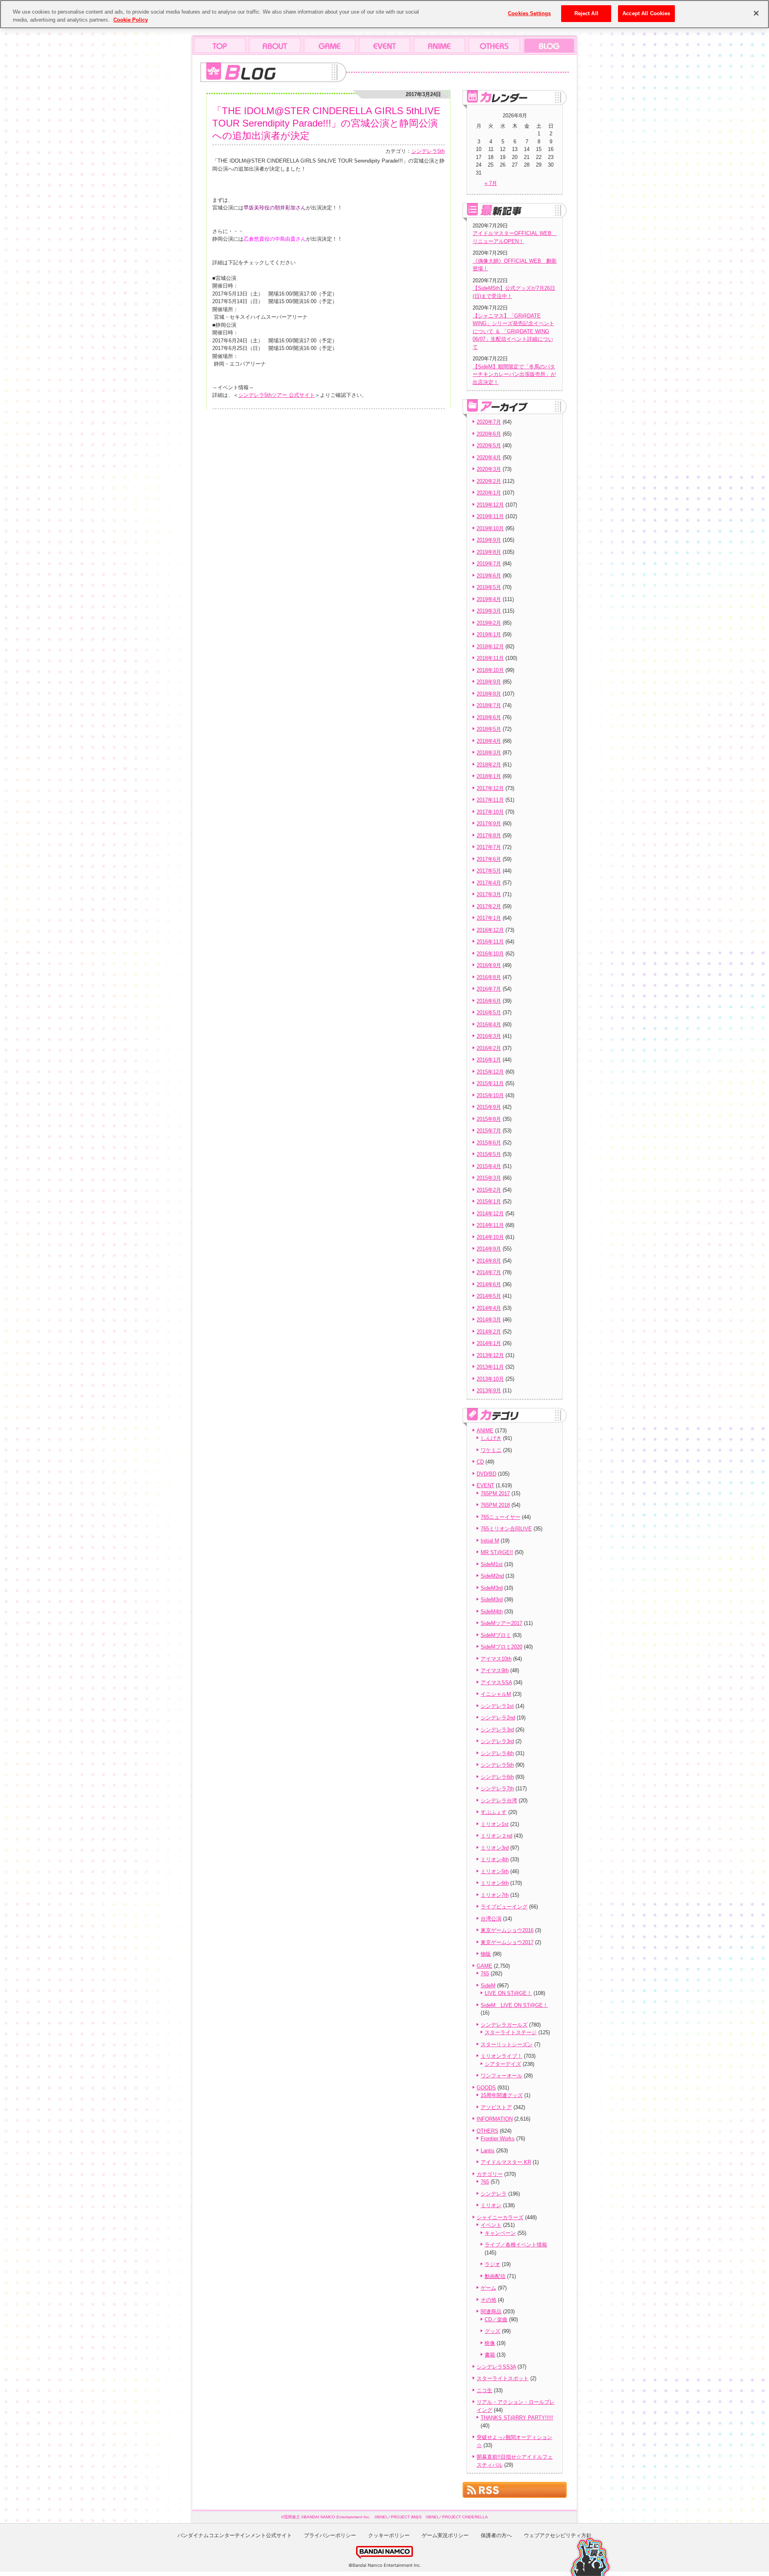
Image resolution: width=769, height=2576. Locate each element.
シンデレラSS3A (496, 2367)
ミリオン (491, 2205)
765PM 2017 (495, 1493)
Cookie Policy (131, 20)
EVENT (485, 1485)
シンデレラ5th (428, 151)
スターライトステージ (511, 2032)
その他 (488, 2300)
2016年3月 (489, 1036)
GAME (484, 1966)
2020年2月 (489, 481)
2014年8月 (489, 1261)
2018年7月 (489, 705)
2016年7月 (489, 989)
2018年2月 (489, 765)
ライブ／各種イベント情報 (516, 2245)
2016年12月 (490, 930)
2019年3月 (489, 611)
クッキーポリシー (389, 2535)
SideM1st (492, 1564)
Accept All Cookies (646, 13)
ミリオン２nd (496, 1836)
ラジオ (492, 2264)
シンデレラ (494, 2194)
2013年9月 (489, 1391)
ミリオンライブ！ (501, 2056)
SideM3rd (492, 1588)
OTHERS (487, 2131)
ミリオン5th (495, 1871)
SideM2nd (492, 1576)
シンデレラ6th (497, 1777)
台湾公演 (491, 1919)
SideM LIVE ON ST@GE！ (514, 2005)
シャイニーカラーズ (500, 2217)
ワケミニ (491, 1450)
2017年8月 (489, 836)
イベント (491, 2225)
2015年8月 (489, 1119)
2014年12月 (490, 1214)
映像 (490, 2343)
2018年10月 (490, 670)
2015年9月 (489, 1107)
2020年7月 (489, 422)
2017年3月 (489, 894)
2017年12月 (490, 788)
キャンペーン (500, 2233)
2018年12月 (490, 647)
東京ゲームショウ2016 (507, 1930)
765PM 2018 (495, 1505)
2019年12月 (490, 505)
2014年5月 (489, 1296)
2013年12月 (490, 1355)
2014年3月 (489, 1320)
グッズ (492, 2331)
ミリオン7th (495, 1895)
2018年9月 (489, 682)
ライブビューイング (504, 1907)
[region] (384, 14)
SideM (488, 1986)
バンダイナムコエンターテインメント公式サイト (235, 2535)
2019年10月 (490, 528)
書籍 (490, 2355)
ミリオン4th (495, 1859)
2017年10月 (490, 812)
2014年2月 (489, 1332)
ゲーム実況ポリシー (445, 2535)
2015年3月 (489, 1178)
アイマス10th (496, 1659)
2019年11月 (490, 516)
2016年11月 (490, 942)
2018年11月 (490, 658)
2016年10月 (490, 954)
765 (485, 1974)
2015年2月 (489, 1190)
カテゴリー (490, 2174)
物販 (486, 1954)
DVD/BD (486, 1474)
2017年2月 (489, 906)
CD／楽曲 (496, 2320)
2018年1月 (489, 776)
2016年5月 (489, 1013)
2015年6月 (489, 1143)
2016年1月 (489, 1060)
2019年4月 (489, 599)
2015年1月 (489, 1202)
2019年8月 (489, 552)
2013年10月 (490, 1379)
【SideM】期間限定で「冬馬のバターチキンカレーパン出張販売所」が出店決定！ (514, 374)
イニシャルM (496, 1694)
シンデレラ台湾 (499, 1801)
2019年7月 (489, 564)
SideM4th (492, 1612)
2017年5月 (489, 871)
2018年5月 (489, 729)
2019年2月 (489, 623)
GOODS (486, 2088)
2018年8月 (489, 694)
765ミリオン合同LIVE (506, 1529)
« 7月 (491, 183)
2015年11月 (490, 1083)
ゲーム (488, 2288)
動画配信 (495, 2276)
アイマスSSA (496, 1682)
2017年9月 (489, 823)
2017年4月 (489, 883)
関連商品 (491, 2312)
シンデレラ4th (497, 1753)
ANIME (485, 1431)
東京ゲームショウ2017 (507, 1942)
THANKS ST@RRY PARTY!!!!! (517, 2418)
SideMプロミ (496, 1635)
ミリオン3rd (495, 1848)
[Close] (756, 13)
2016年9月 (489, 965)
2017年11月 (490, 800)
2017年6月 (489, 859)
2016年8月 (489, 977)
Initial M (490, 1541)
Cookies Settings (529, 13)
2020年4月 (489, 457)
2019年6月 (489, 576)
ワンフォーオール (501, 2076)
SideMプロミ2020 (501, 1647)
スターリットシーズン (507, 2044)
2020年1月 (489, 493)
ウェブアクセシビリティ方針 (558, 2535)
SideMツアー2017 (501, 1623)
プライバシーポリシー (330, 2535)
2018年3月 (489, 753)
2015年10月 (490, 1095)
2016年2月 (489, 1048)
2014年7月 (489, 1272)
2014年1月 (489, 1343)
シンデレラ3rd (497, 1730)
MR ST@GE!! (497, 1552)
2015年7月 (489, 1131)
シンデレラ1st (497, 1706)
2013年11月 (490, 1367)
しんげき (491, 1438)
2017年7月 (489, 847)
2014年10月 (490, 1237)
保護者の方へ (496, 2535)
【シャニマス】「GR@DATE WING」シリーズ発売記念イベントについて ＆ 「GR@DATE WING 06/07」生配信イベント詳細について (513, 331)
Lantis (488, 2151)
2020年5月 (489, 445)
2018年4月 (489, 741)
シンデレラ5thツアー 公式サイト (277, 395)
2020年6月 (489, 434)
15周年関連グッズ (502, 2095)
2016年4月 (489, 1025)
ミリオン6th (495, 1883)
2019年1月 (489, 634)
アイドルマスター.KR (506, 2162)
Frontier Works (498, 2139)
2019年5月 (489, 587)
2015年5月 (489, 1154)
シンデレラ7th (497, 1789)
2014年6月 (489, 1284)
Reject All (586, 13)
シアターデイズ (503, 2064)
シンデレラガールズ (504, 2025)
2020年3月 (489, 469)
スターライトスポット (503, 2378)
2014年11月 (490, 1225)
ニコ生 (484, 2390)
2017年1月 (489, 918)
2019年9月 (489, 540)
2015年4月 (489, 1166)
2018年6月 (489, 717)
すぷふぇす (494, 1812)
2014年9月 (489, 1249)
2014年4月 (489, 1308)
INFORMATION (495, 2119)
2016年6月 (489, 1001)
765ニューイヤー (500, 1517)
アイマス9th (495, 1670)
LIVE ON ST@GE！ (508, 1993)
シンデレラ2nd (498, 1718)
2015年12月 (490, 1072)
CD (480, 1462)
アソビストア (496, 2107)
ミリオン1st (495, 1824)
